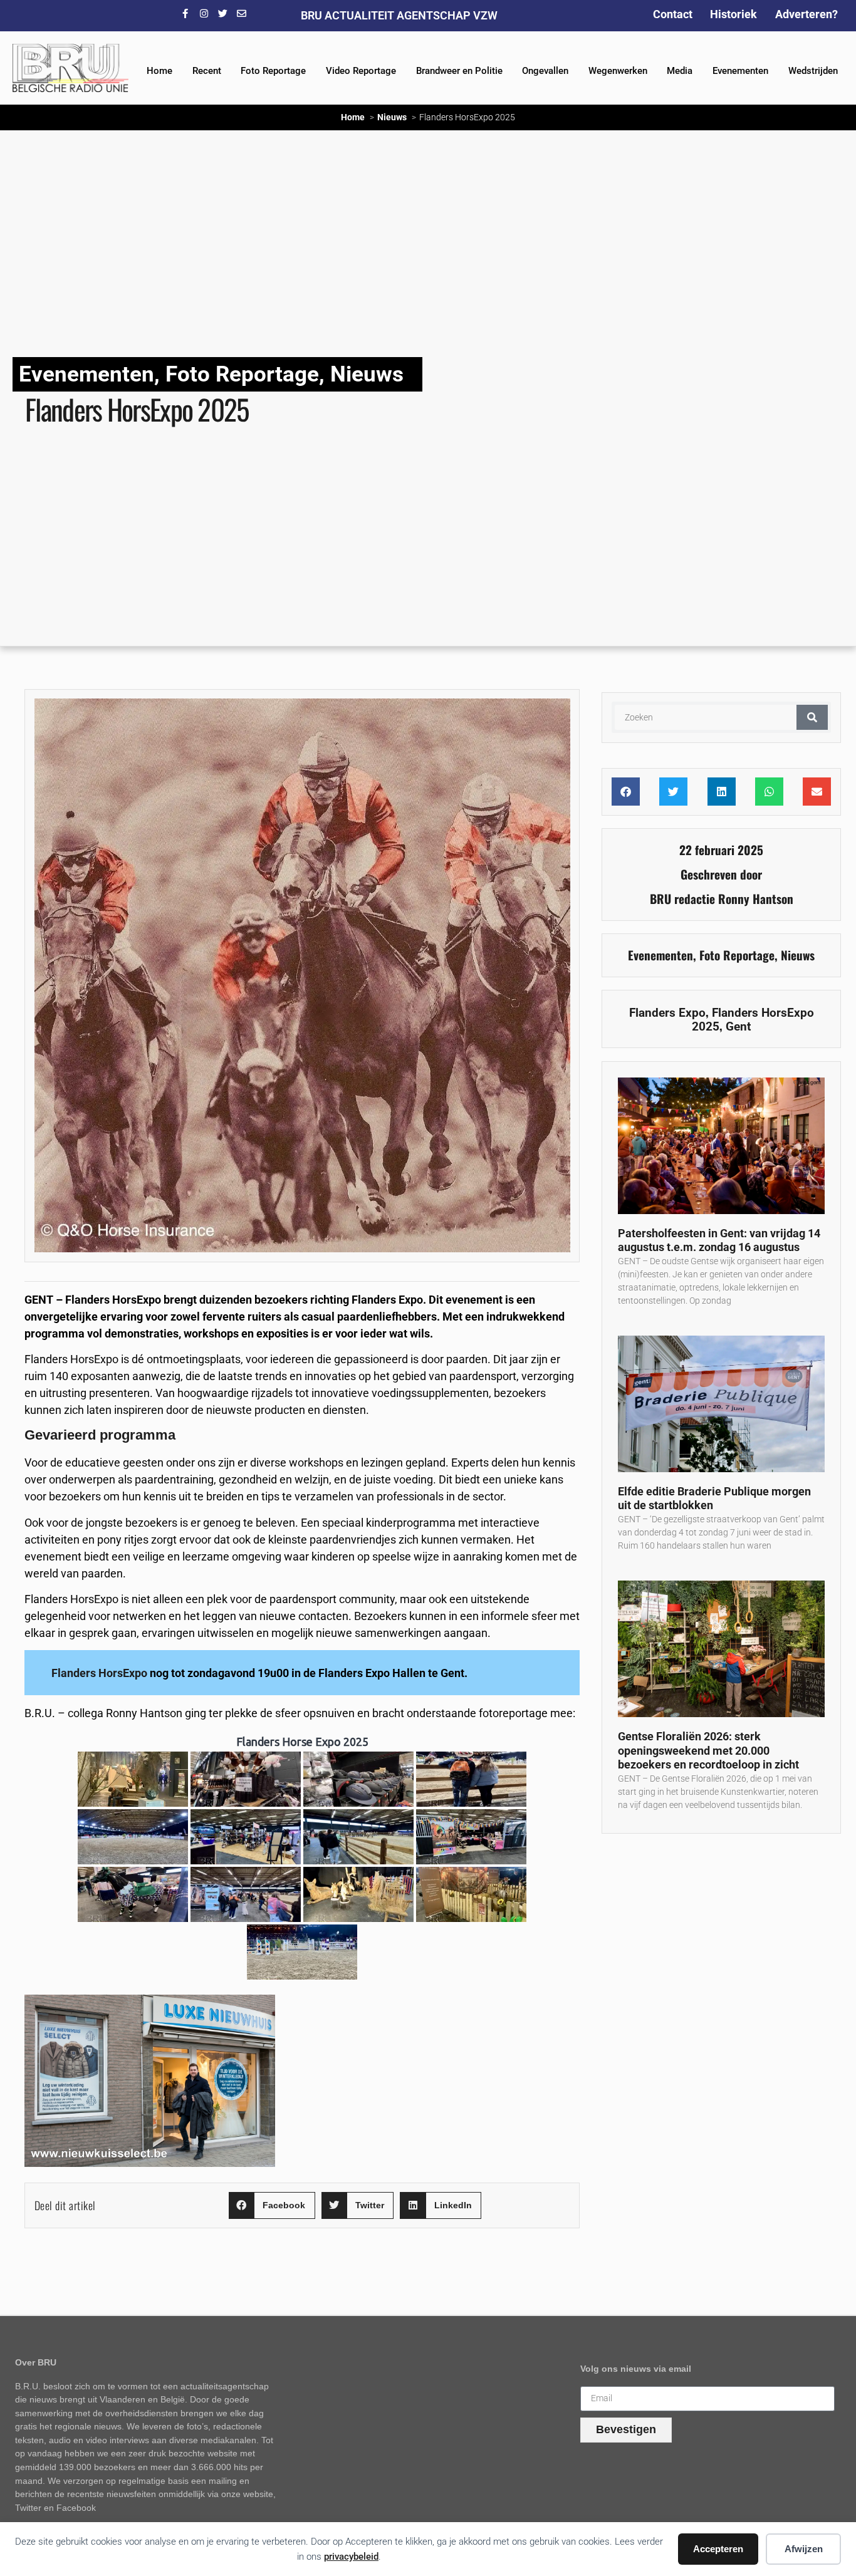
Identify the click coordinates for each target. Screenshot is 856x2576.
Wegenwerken (618, 71)
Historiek (733, 14)
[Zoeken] (812, 717)
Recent (207, 71)
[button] (272, 2205)
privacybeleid (351, 2557)
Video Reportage (361, 71)
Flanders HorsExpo (101, 1673)
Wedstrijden (813, 71)
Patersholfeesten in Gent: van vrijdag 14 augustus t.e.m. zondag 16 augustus (719, 1240)
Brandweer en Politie (459, 71)
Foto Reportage (273, 71)
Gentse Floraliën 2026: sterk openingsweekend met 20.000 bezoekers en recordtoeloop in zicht (708, 1750)
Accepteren (718, 2549)
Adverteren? (806, 14)
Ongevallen (545, 71)
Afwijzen (804, 2549)
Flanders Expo (667, 1013)
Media (680, 71)
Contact (673, 14)
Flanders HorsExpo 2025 (753, 1019)
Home (159, 71)
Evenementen (740, 71)
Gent (738, 1026)
